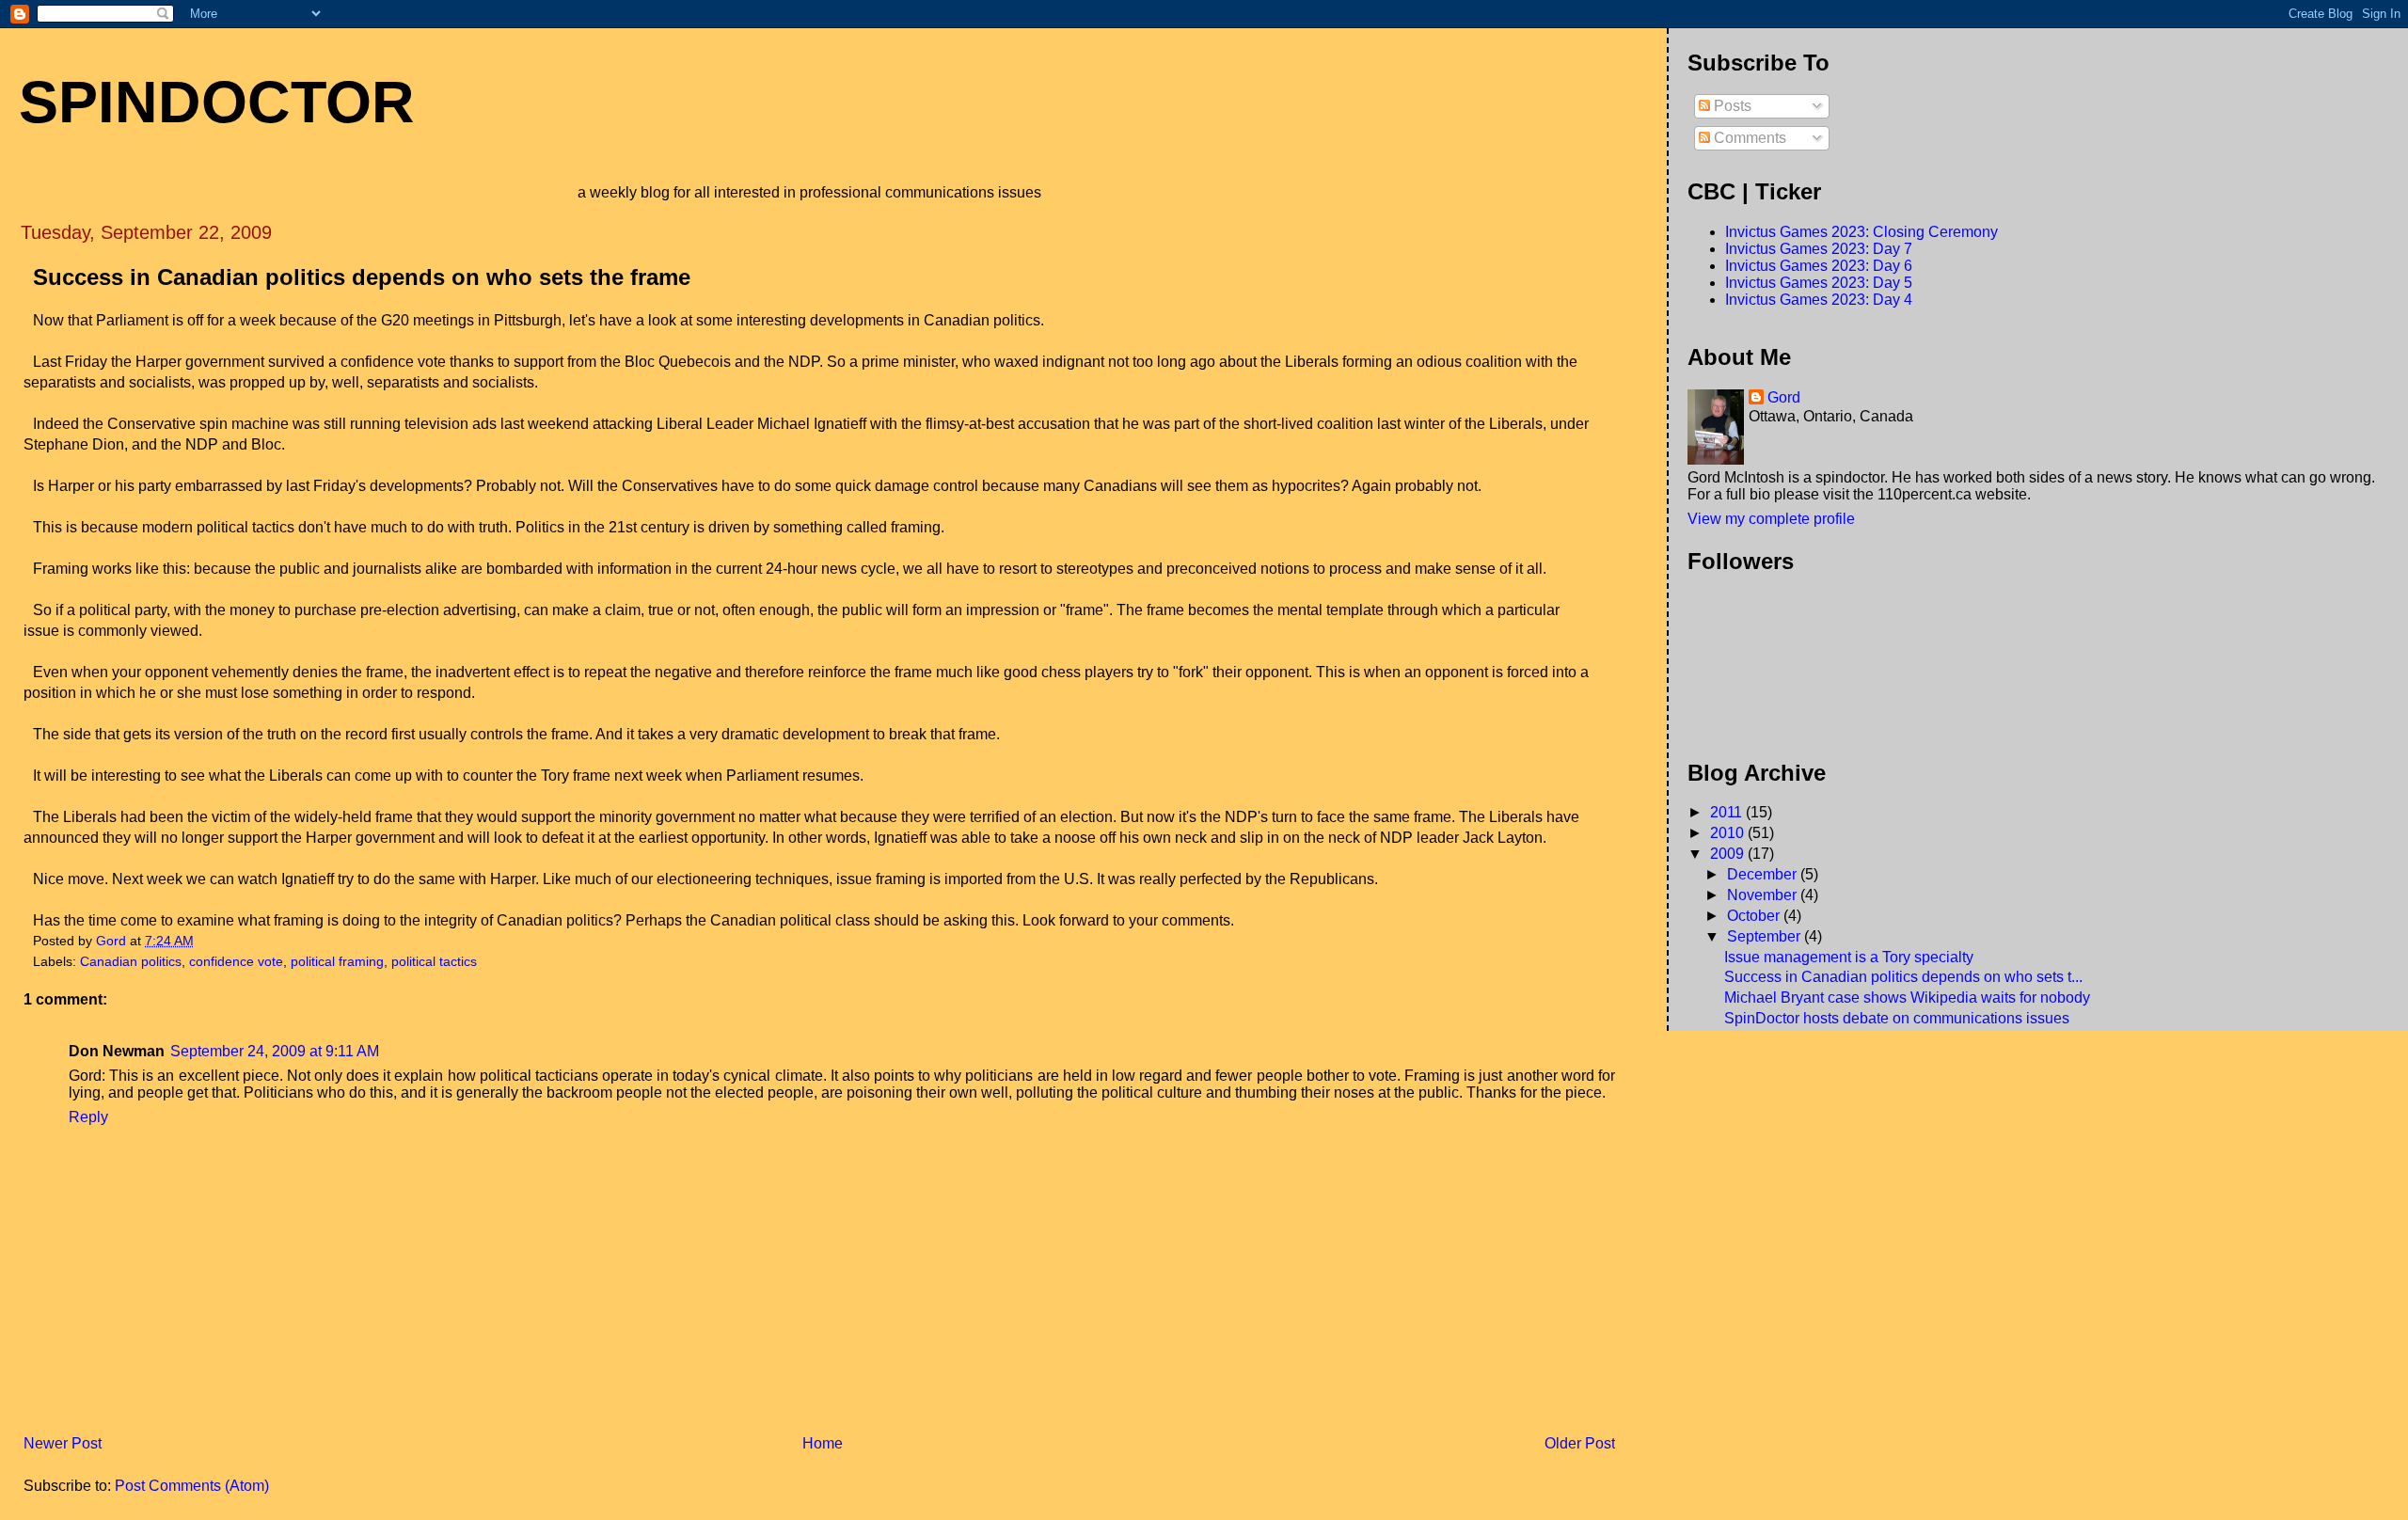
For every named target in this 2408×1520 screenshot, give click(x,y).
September (1766, 936)
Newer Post (63, 1443)
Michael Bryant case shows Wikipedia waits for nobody (1907, 997)
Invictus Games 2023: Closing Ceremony (1861, 232)
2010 (1729, 833)
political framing (337, 962)
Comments (1748, 138)
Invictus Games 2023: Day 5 (1819, 283)
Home (823, 1443)
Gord (1784, 397)
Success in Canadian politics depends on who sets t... (1903, 977)
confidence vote (236, 962)
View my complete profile (1771, 519)
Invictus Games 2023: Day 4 (1819, 300)
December (1764, 874)
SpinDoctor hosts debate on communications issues (1897, 1018)
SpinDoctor (217, 102)
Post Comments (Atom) (192, 1486)
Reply (88, 1117)
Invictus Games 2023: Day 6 (1819, 266)
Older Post (1580, 1443)
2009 (1729, 854)
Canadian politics (131, 962)
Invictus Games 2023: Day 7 (1819, 249)
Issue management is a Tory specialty (1849, 957)
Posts (1731, 106)
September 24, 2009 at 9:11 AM (275, 1051)
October (1755, 916)
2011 (1728, 812)
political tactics (434, 962)
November (1764, 895)
